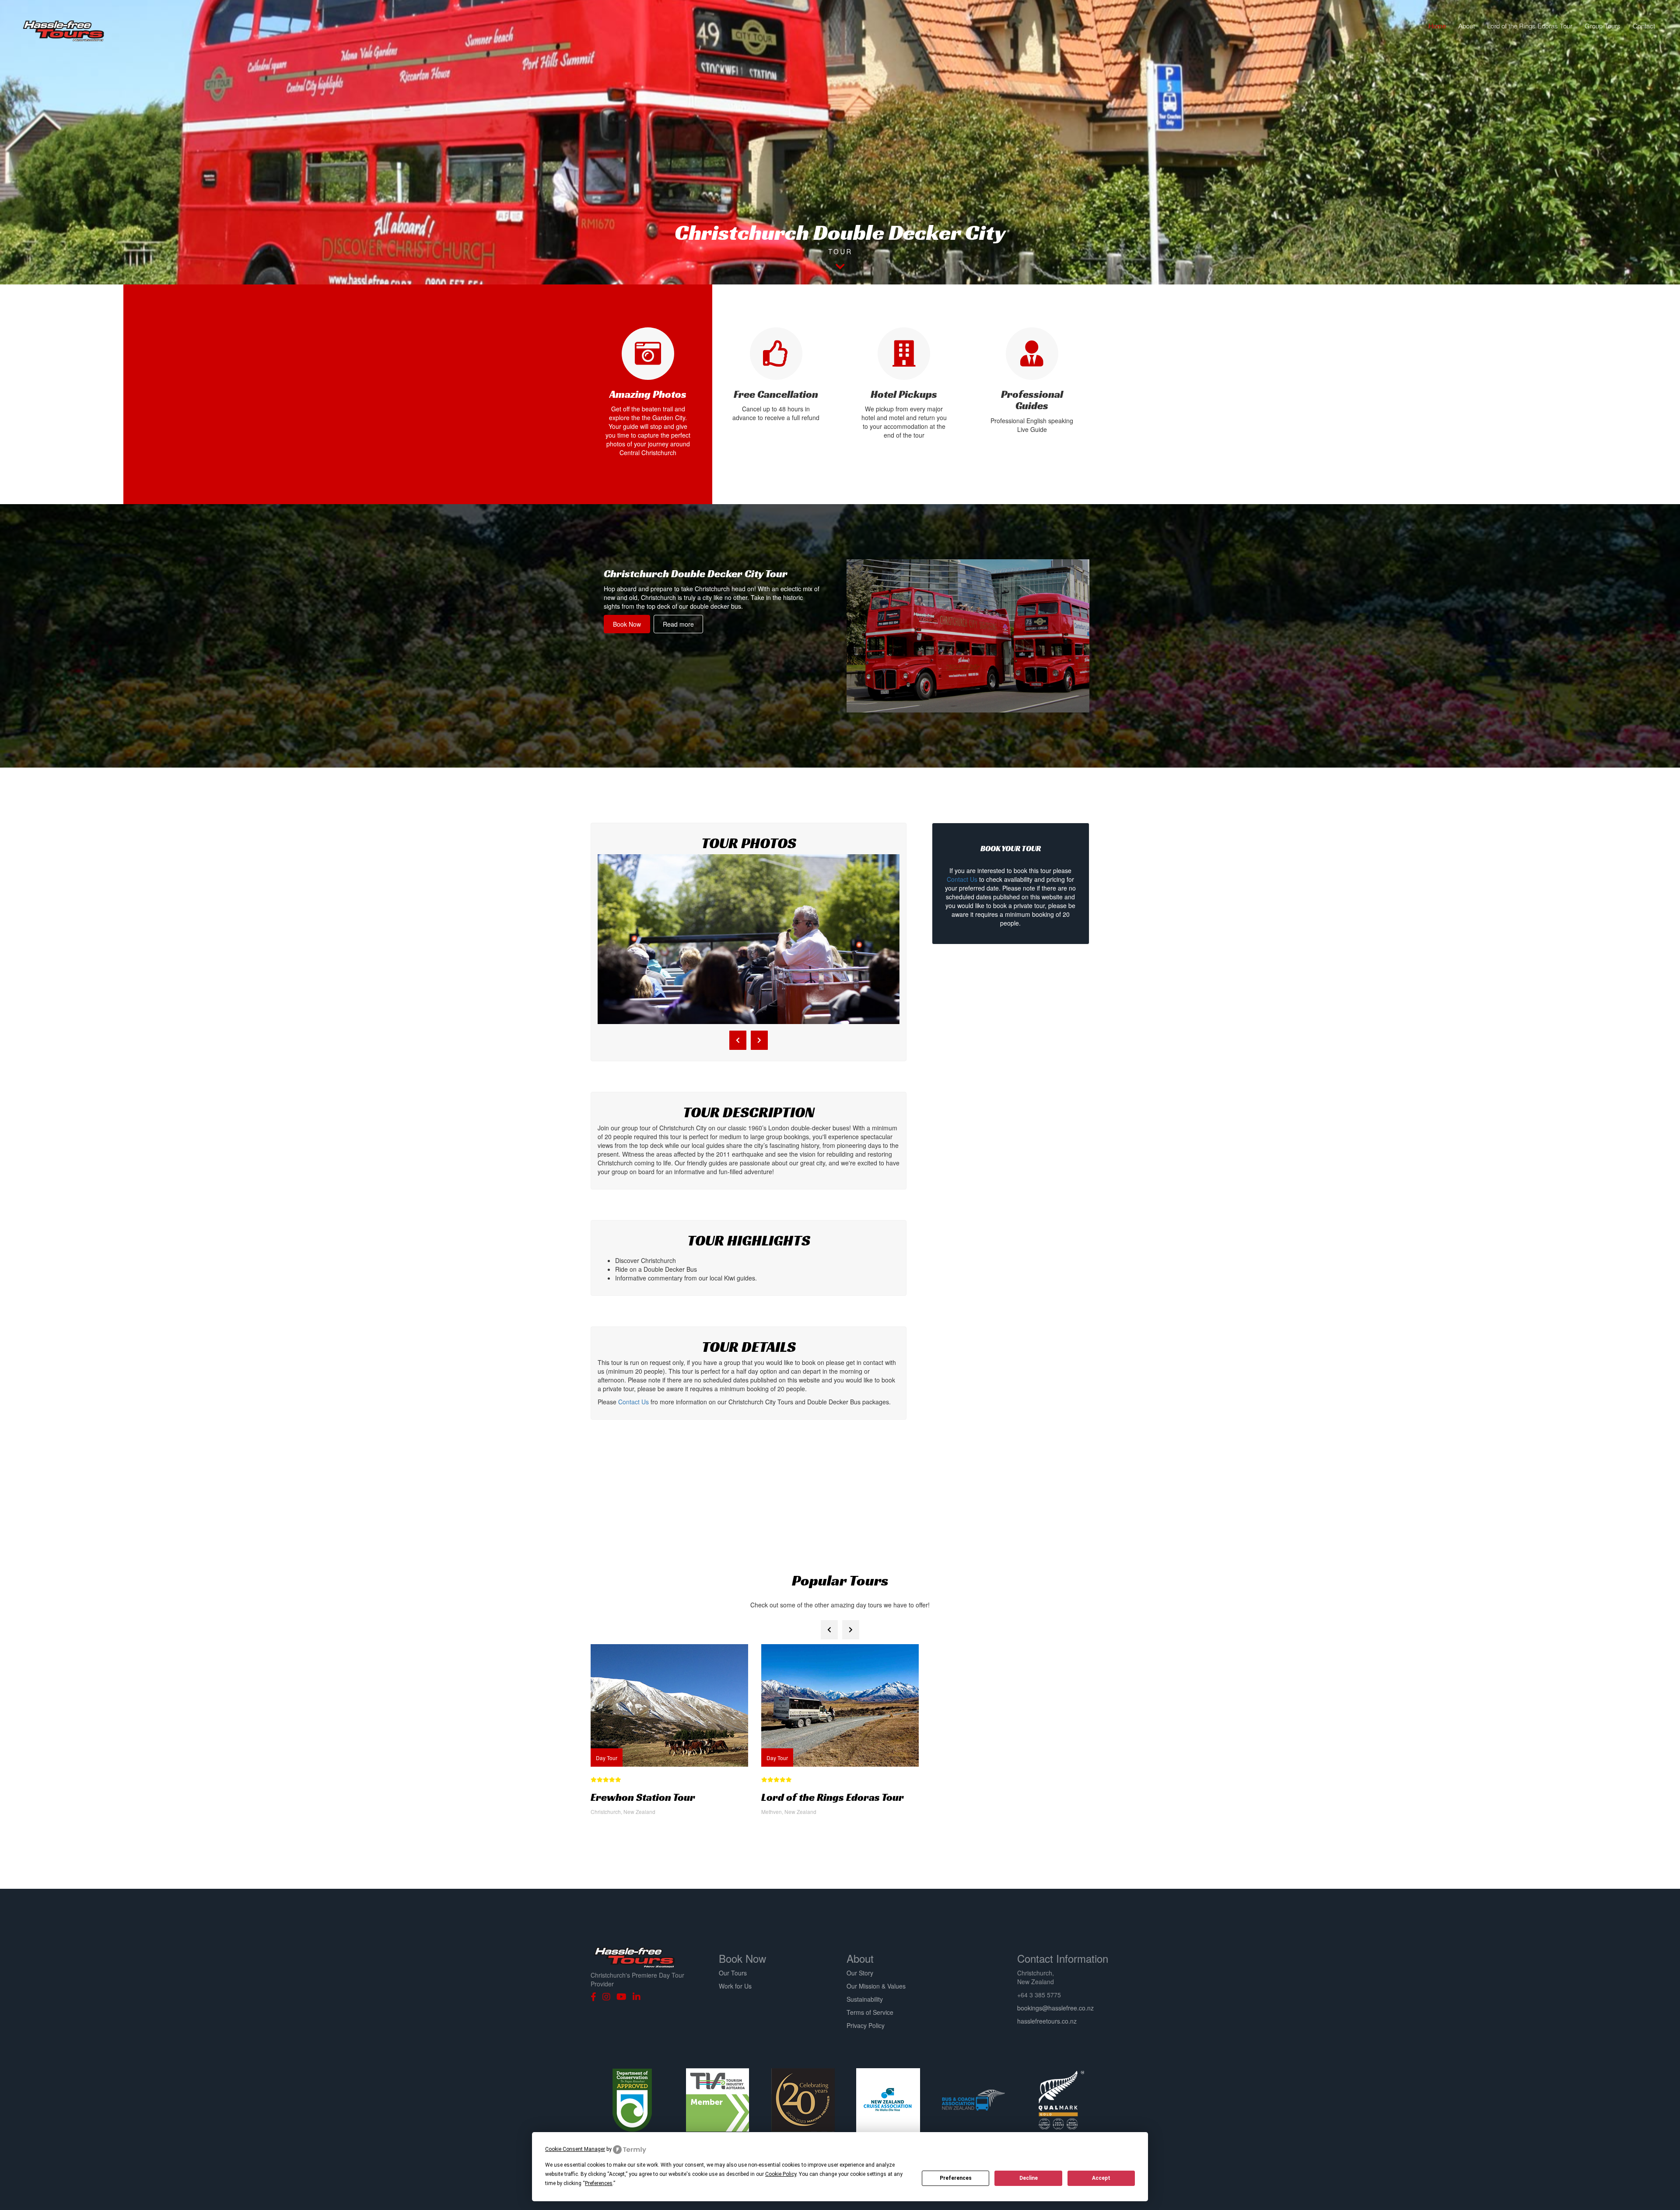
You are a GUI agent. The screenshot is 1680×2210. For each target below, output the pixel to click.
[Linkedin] (639, 1997)
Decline (1029, 2178)
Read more (678, 624)
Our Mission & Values (876, 1986)
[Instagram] (609, 1997)
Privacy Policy (866, 2025)
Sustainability (865, 1999)
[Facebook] (596, 1997)
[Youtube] (624, 1997)
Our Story (860, 1973)
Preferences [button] (599, 2183)
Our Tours (733, 1973)
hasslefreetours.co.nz (1047, 2021)
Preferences (956, 2178)
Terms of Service (870, 2012)
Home (1437, 26)
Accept (1101, 2178)
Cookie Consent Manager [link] (575, 2149)
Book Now (627, 624)
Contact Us (633, 1402)
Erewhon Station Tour (643, 1797)
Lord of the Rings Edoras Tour (1530, 26)
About (1466, 26)
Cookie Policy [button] (781, 2174)
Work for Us (735, 1986)
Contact (1644, 26)
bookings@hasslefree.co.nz (1055, 2008)
